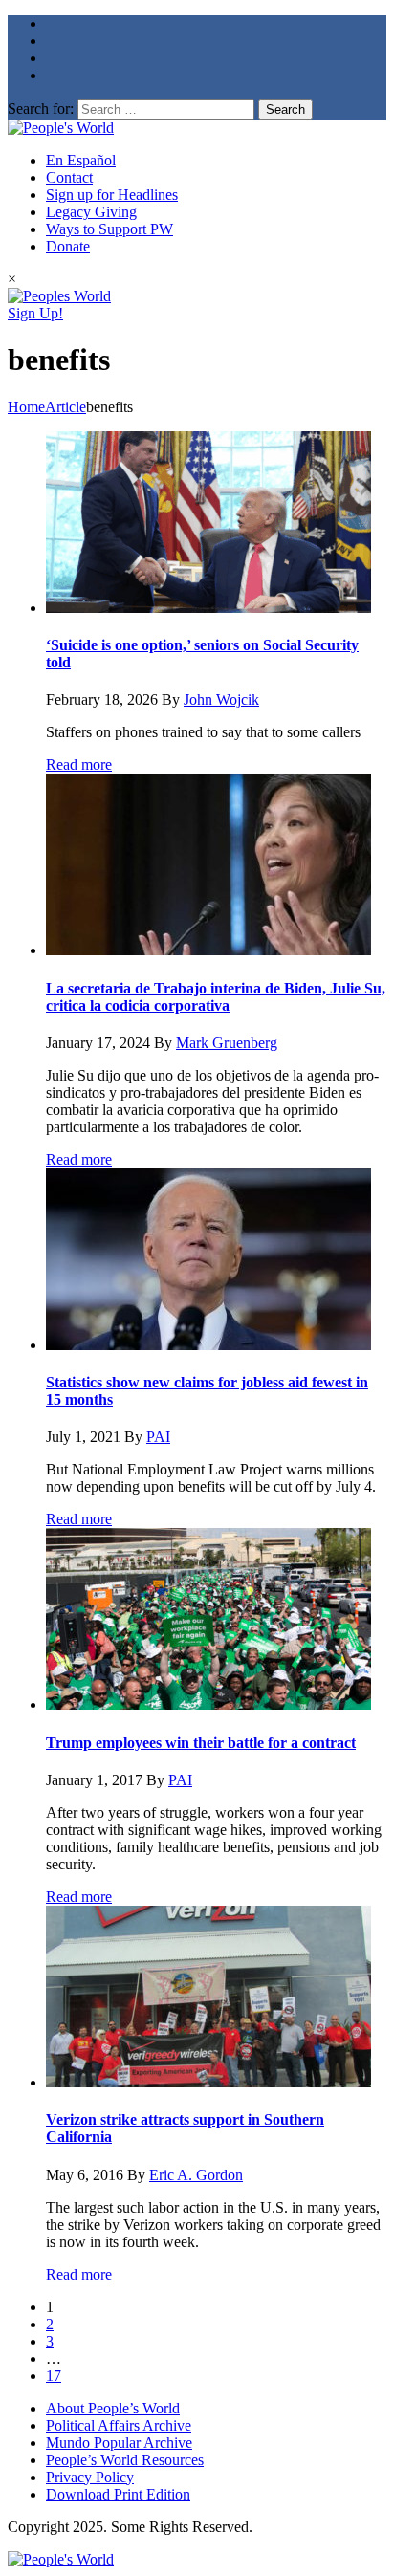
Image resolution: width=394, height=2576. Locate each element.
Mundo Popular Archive (119, 2443)
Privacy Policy (90, 2477)
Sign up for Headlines (112, 195)
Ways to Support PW (109, 229)
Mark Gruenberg (227, 1043)
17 (54, 2376)
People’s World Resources (125, 2460)
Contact (69, 177)
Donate (68, 246)
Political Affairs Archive (119, 2425)
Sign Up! (35, 313)
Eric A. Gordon (196, 2175)
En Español (81, 160)
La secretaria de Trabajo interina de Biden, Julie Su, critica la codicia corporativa (216, 997)
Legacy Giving (91, 212)
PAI (158, 1437)
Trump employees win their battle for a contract (201, 1743)
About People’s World (113, 2408)
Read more (79, 764)
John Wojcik (221, 699)
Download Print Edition (118, 2494)
